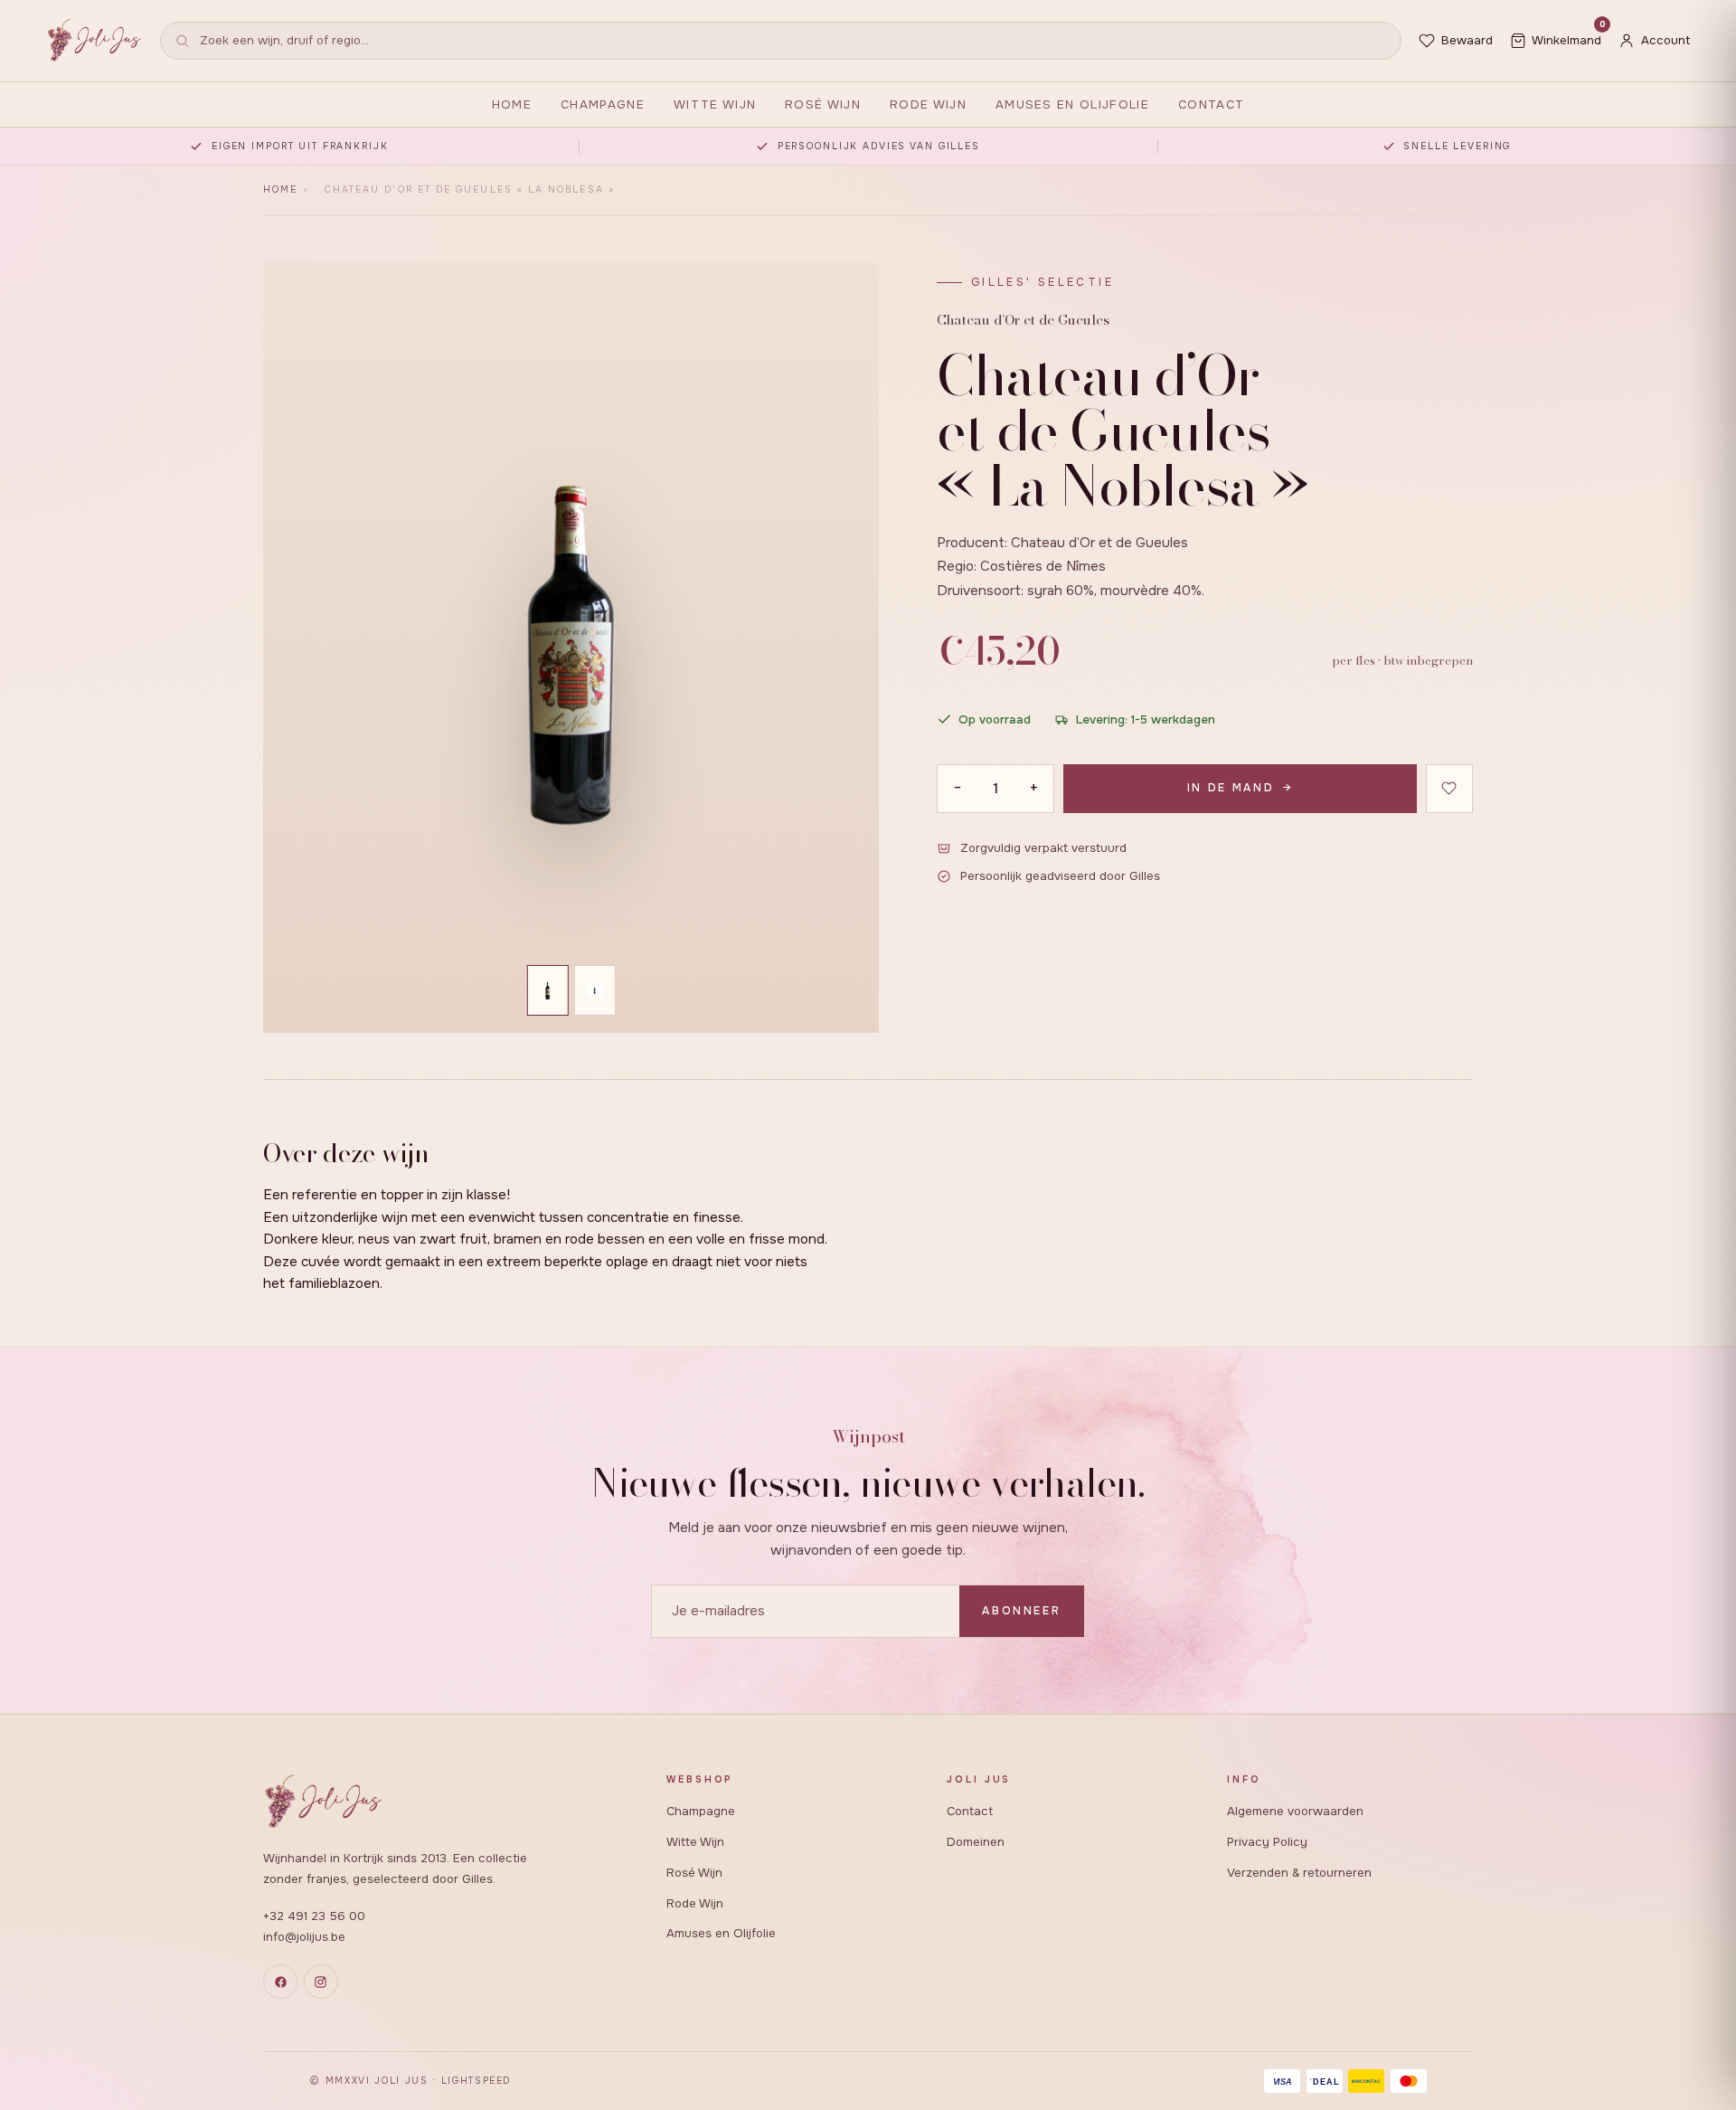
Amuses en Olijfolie (1072, 104)
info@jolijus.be (304, 1937)
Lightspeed (476, 2081)
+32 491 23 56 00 (314, 1916)
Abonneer (1021, 1611)
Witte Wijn (715, 104)
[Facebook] (280, 1982)
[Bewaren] (1449, 789)
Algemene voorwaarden (1295, 1811)
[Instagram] (321, 1982)
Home (512, 104)
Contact (1211, 104)
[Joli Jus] (94, 40)
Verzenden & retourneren (1299, 1873)
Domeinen (976, 1842)
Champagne (603, 104)
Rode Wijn (928, 104)
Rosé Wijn (823, 104)
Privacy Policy (1267, 1842)
